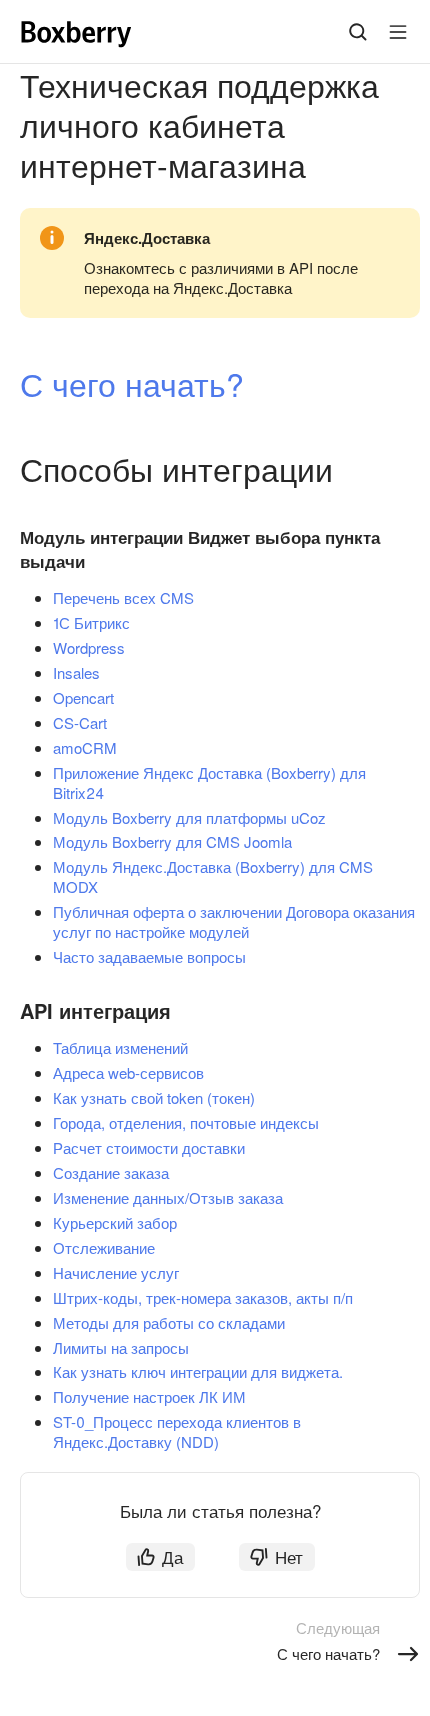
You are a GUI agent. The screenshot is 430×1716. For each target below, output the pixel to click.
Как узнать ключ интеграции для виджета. (198, 1371)
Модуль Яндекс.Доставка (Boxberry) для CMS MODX (213, 876)
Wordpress (89, 647)
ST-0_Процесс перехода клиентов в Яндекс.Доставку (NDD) (177, 1431)
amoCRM (85, 747)
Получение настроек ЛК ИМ (149, 1396)
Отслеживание (104, 1247)
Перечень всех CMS (123, 597)
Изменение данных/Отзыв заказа (168, 1197)
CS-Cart (80, 722)
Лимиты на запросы (121, 1347)
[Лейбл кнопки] (398, 32)
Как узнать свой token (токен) (154, 1097)
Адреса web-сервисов (128, 1072)
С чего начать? (132, 383)
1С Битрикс (91, 622)
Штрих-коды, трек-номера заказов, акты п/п (203, 1297)
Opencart (83, 697)
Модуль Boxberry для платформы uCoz (189, 817)
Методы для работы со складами (169, 1322)
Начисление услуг (116, 1272)
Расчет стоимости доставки (149, 1147)
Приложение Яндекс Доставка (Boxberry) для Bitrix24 (209, 782)
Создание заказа (111, 1172)
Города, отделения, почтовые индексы (186, 1122)
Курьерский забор (115, 1222)
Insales (76, 672)
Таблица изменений (120, 1047)
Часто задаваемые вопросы (149, 956)
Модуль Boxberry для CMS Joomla (172, 841)
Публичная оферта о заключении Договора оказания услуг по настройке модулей (234, 921)
